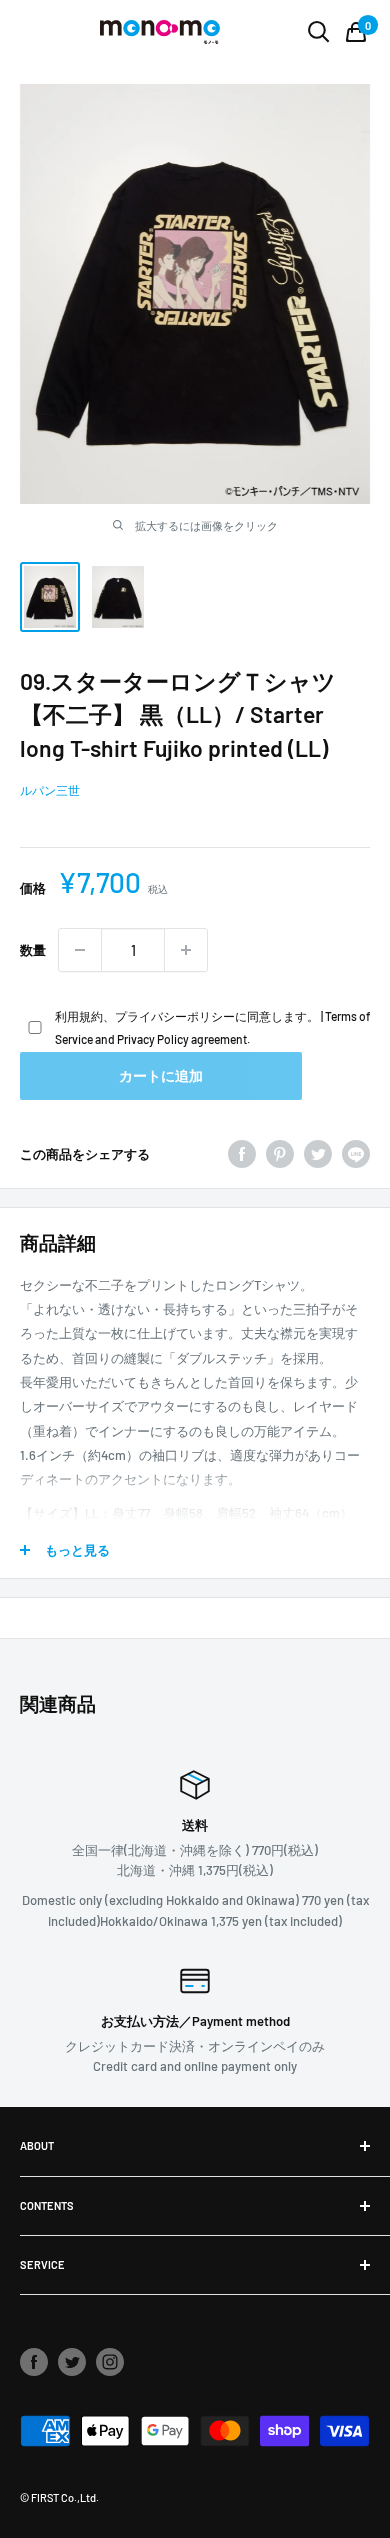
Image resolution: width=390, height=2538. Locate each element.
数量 (33, 950)
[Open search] (319, 32)
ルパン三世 (50, 790)
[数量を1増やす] (186, 950)
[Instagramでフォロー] (110, 2362)
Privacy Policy (153, 1039)
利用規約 (79, 1016)
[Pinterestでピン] (280, 1154)
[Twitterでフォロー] (72, 2362)
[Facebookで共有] (242, 1154)
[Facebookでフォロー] (34, 2362)
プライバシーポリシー (175, 1016)
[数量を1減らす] (80, 950)
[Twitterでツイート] (318, 1154)
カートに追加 (161, 1075)
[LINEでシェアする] (356, 1154)
